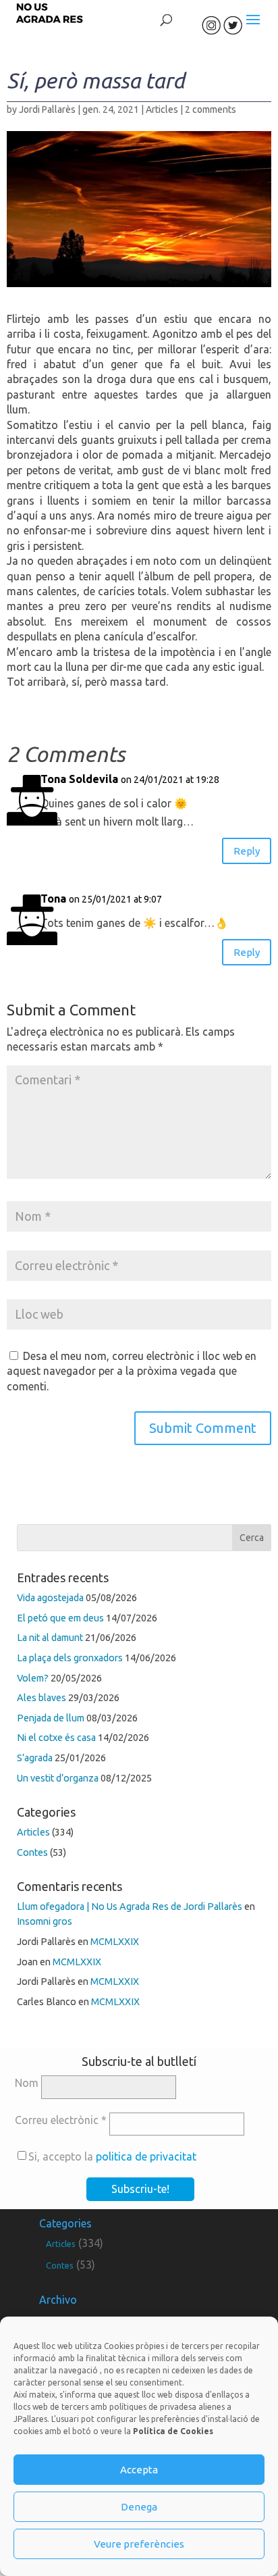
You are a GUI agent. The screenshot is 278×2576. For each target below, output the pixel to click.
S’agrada (35, 1758)
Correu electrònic (61, 2120)
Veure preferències (139, 2544)
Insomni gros (45, 1921)
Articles (162, 109)
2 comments (211, 109)
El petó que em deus (60, 1618)
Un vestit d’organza (58, 1778)
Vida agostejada (50, 1598)
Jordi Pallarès (47, 109)
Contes (32, 1852)
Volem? (33, 1678)
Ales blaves (41, 1698)
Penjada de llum (51, 1718)
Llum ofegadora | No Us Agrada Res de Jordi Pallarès (130, 1906)
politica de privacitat (146, 2156)
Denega (139, 2507)
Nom (27, 2083)
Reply (247, 851)
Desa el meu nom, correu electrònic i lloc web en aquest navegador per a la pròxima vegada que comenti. (132, 1371)
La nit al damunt (50, 1638)
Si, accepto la (112, 2156)
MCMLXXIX (115, 1942)
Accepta (139, 2470)
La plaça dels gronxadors (70, 1658)
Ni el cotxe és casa (56, 1738)
